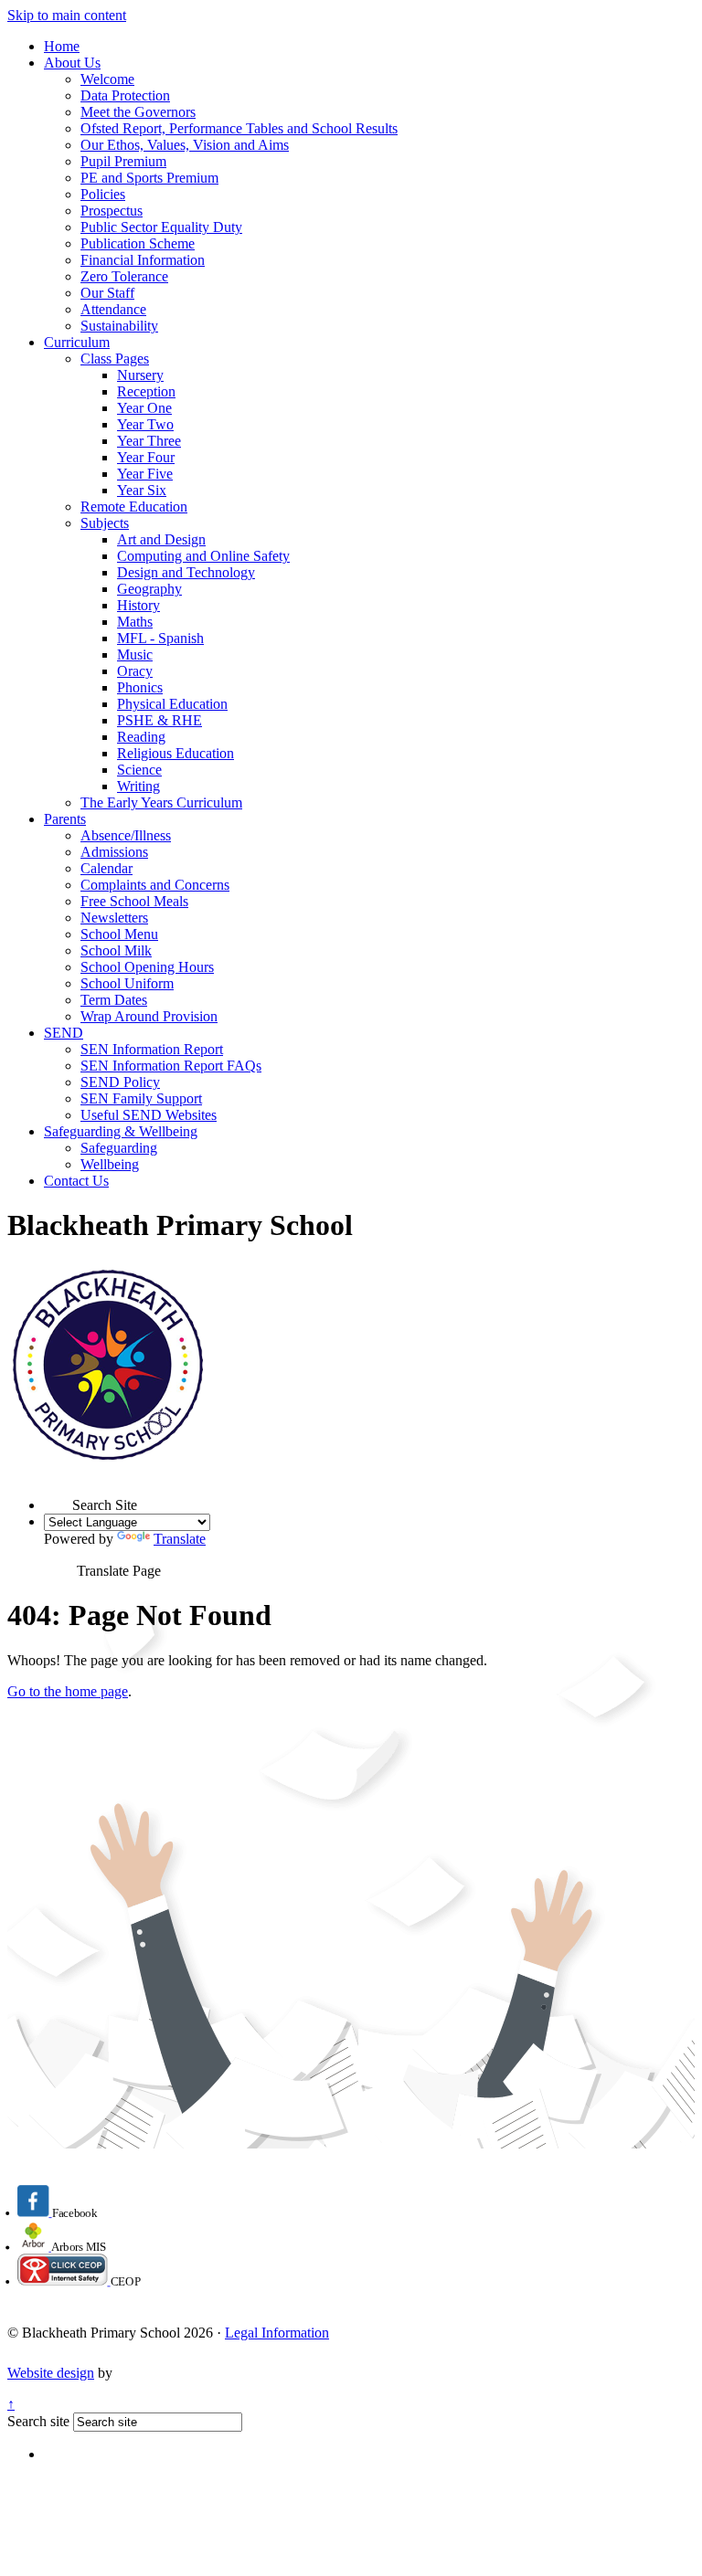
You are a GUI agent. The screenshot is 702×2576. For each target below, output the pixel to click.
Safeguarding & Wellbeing (121, 1131)
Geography (149, 589)
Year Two (145, 424)
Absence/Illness (126, 835)
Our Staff (107, 293)
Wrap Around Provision (149, 1016)
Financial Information (143, 260)
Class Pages (115, 359)
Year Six (142, 490)
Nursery (140, 375)
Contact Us (76, 1181)
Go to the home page (68, 1691)
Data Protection (125, 95)
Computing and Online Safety (203, 556)
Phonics (140, 687)
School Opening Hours (147, 967)
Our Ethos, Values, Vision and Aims (185, 145)
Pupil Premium (123, 161)
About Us (72, 63)
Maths (135, 622)
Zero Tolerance (124, 276)
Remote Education (134, 507)
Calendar (106, 868)
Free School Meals (134, 901)
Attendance (113, 309)
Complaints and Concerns (155, 885)
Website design (51, 2373)
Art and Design (161, 539)
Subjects (105, 523)
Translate (180, 1539)
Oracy (135, 671)
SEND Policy (120, 1082)
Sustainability (119, 326)
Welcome (107, 79)
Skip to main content (67, 15)
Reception (146, 391)
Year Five (145, 474)
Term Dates (114, 1000)
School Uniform (127, 983)
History (138, 605)
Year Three (149, 441)
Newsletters (114, 918)
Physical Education (172, 704)
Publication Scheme (138, 243)
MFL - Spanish (160, 638)
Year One (144, 408)
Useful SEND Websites (149, 1115)
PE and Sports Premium (149, 178)
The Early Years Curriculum (161, 802)
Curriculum (77, 342)
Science (139, 770)
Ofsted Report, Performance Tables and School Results (239, 128)
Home (62, 46)
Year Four (146, 457)
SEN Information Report (152, 1049)
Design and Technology (186, 572)
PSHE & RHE (160, 720)
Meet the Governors (138, 112)
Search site (38, 2421)
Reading (141, 737)
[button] (58, 1496)
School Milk (116, 950)
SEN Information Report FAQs (171, 1066)
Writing (138, 786)
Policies (103, 194)
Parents (65, 819)
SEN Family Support (141, 1098)
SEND (64, 1033)
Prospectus (112, 211)
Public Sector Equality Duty (161, 227)
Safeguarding (119, 1148)
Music (135, 655)
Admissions (114, 852)
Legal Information (277, 2333)
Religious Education (175, 753)
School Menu (119, 934)
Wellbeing (110, 1164)
